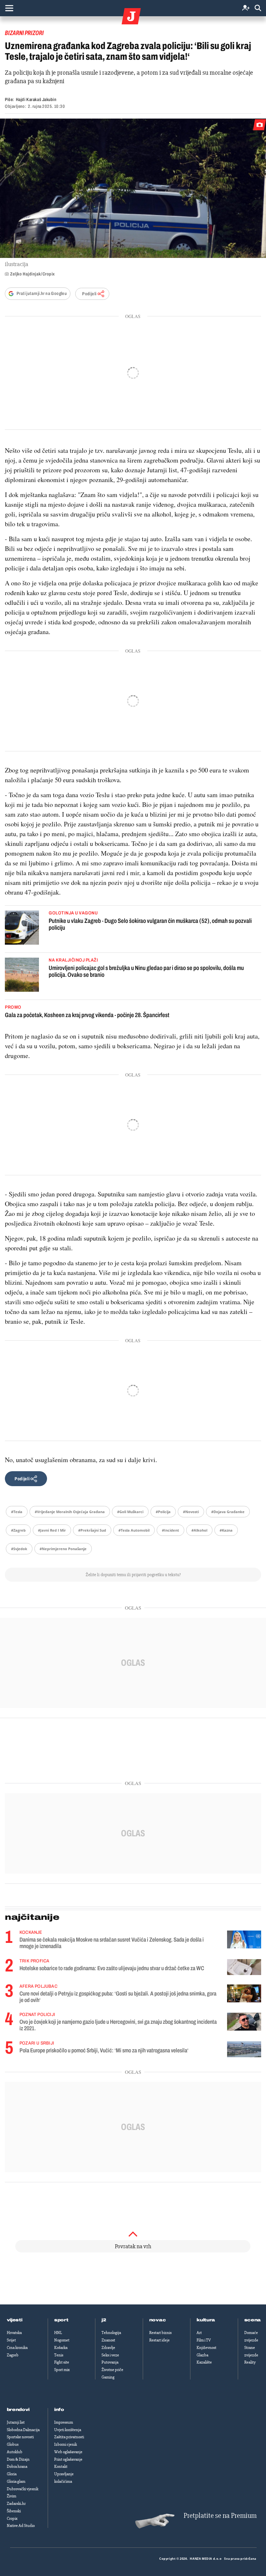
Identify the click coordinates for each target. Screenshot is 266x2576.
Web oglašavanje (68, 2452)
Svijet (11, 2340)
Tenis (59, 2355)
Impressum (64, 2422)
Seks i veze (110, 2355)
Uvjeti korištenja (68, 2430)
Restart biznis (160, 2333)
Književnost (206, 2348)
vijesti (15, 2320)
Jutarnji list (16, 2422)
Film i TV (204, 2340)
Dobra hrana (17, 2467)
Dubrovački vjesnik (23, 2489)
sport (61, 2320)
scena (253, 2320)
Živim (12, 2496)
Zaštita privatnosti (69, 2437)
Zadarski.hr (16, 2504)
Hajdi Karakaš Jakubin (36, 100)
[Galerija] (133, 188)
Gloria (12, 2474)
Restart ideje (159, 2340)
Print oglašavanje (68, 2459)
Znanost (108, 2340)
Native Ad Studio (21, 2526)
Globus (13, 2444)
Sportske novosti (20, 2437)
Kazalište (204, 2362)
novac (158, 2320)
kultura (206, 2320)
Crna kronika (17, 2348)
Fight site (62, 2362)
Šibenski (14, 2511)
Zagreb (13, 2355)
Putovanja (110, 2362)
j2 (104, 2320)
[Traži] (258, 8)
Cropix (12, 2519)
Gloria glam (16, 2481)
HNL (58, 2333)
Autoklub (15, 2452)
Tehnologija (111, 2333)
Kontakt (61, 2467)
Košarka (61, 2348)
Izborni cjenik (66, 2444)
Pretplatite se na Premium (220, 2516)
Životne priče (112, 2370)
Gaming (108, 2377)
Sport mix (62, 2370)
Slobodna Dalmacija (23, 2430)
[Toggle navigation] (9, 8)
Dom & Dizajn (18, 2459)
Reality (250, 2362)
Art (199, 2333)
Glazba (202, 2355)
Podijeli (89, 294)
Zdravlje (108, 2348)
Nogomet (62, 2340)
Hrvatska (14, 2333)
